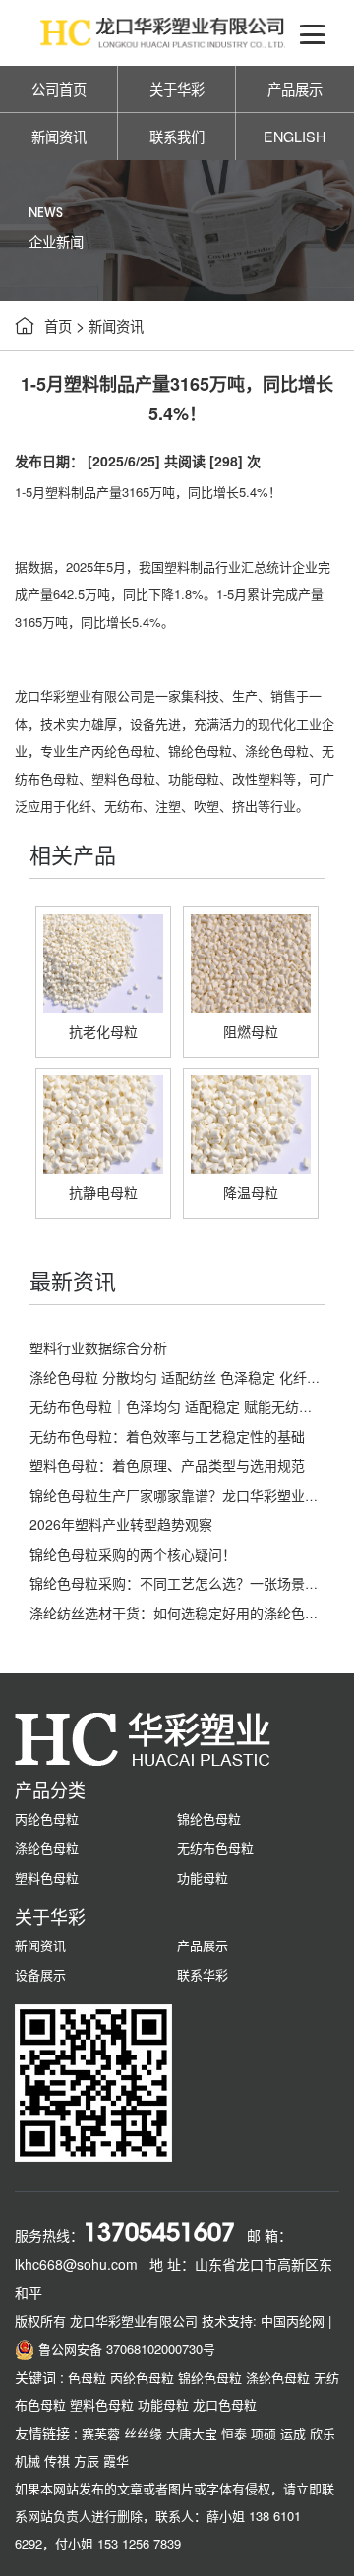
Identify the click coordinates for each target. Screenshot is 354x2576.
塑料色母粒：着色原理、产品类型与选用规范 (167, 1465)
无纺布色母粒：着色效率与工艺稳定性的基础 (167, 1436)
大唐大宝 (192, 2433)
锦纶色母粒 (200, 751)
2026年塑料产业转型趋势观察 (121, 1524)
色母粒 (87, 2377)
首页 (58, 326)
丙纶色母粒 (123, 751)
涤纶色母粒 (277, 751)
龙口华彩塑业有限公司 (79, 696)
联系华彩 (203, 1974)
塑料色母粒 (123, 778)
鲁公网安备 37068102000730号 (125, 2349)
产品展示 (295, 89)
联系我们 (177, 136)
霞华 (116, 2461)
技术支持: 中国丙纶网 (263, 2320)
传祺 (57, 2461)
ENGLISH (295, 136)
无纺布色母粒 (215, 1848)
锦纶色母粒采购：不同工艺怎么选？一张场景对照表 (188, 1583)
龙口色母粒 (225, 2405)
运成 (293, 2433)
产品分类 (50, 1789)
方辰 (87, 2461)
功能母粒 (194, 778)
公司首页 (59, 89)
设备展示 (40, 1974)
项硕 (264, 2433)
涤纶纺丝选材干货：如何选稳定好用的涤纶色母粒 (181, 1613)
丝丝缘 (143, 2433)
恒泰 (234, 2433)
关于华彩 (177, 89)
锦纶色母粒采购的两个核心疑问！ (133, 1554)
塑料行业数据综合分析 (98, 1347)
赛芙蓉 (101, 2433)
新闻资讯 (59, 136)
